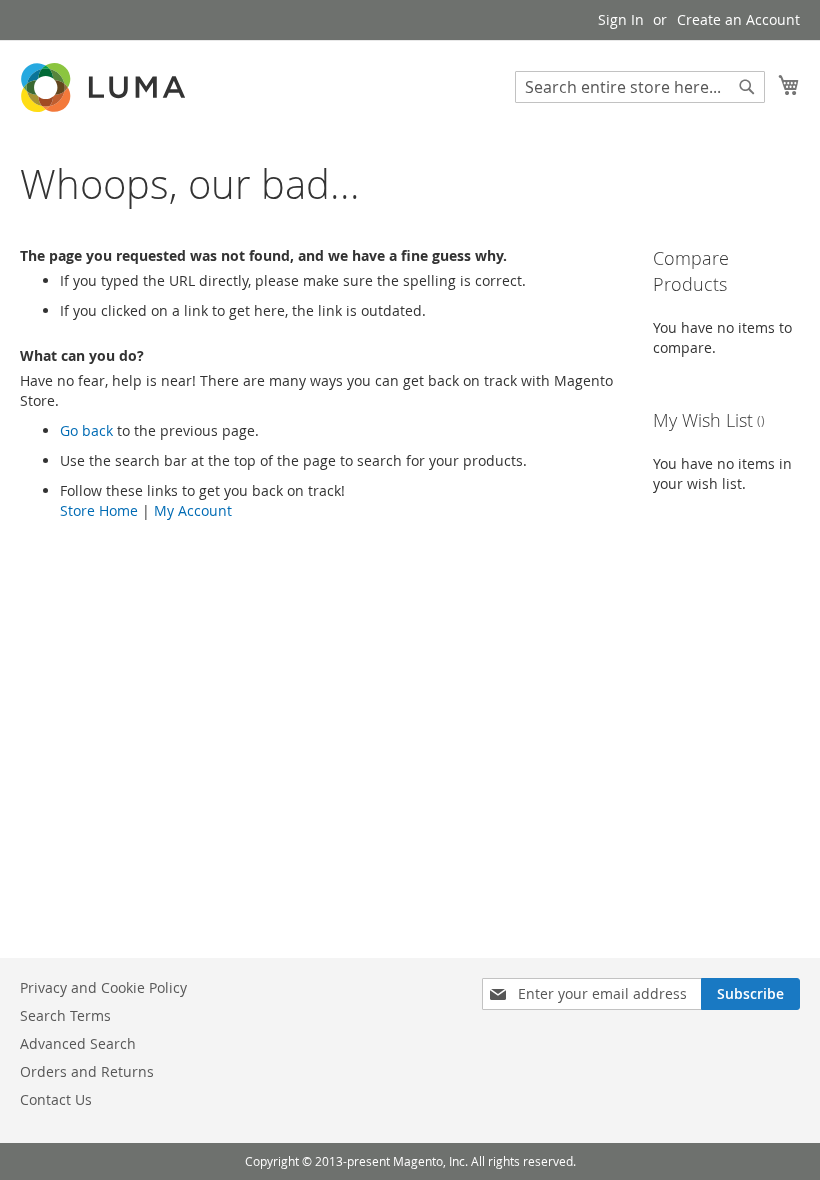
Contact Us (56, 1099)
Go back (86, 430)
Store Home (99, 510)
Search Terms (65, 1015)
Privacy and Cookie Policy (103, 987)
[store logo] (105, 87)
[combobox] (640, 87)
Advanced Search (78, 1043)
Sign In (621, 19)
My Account (193, 510)
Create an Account (738, 19)
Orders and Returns (87, 1071)
